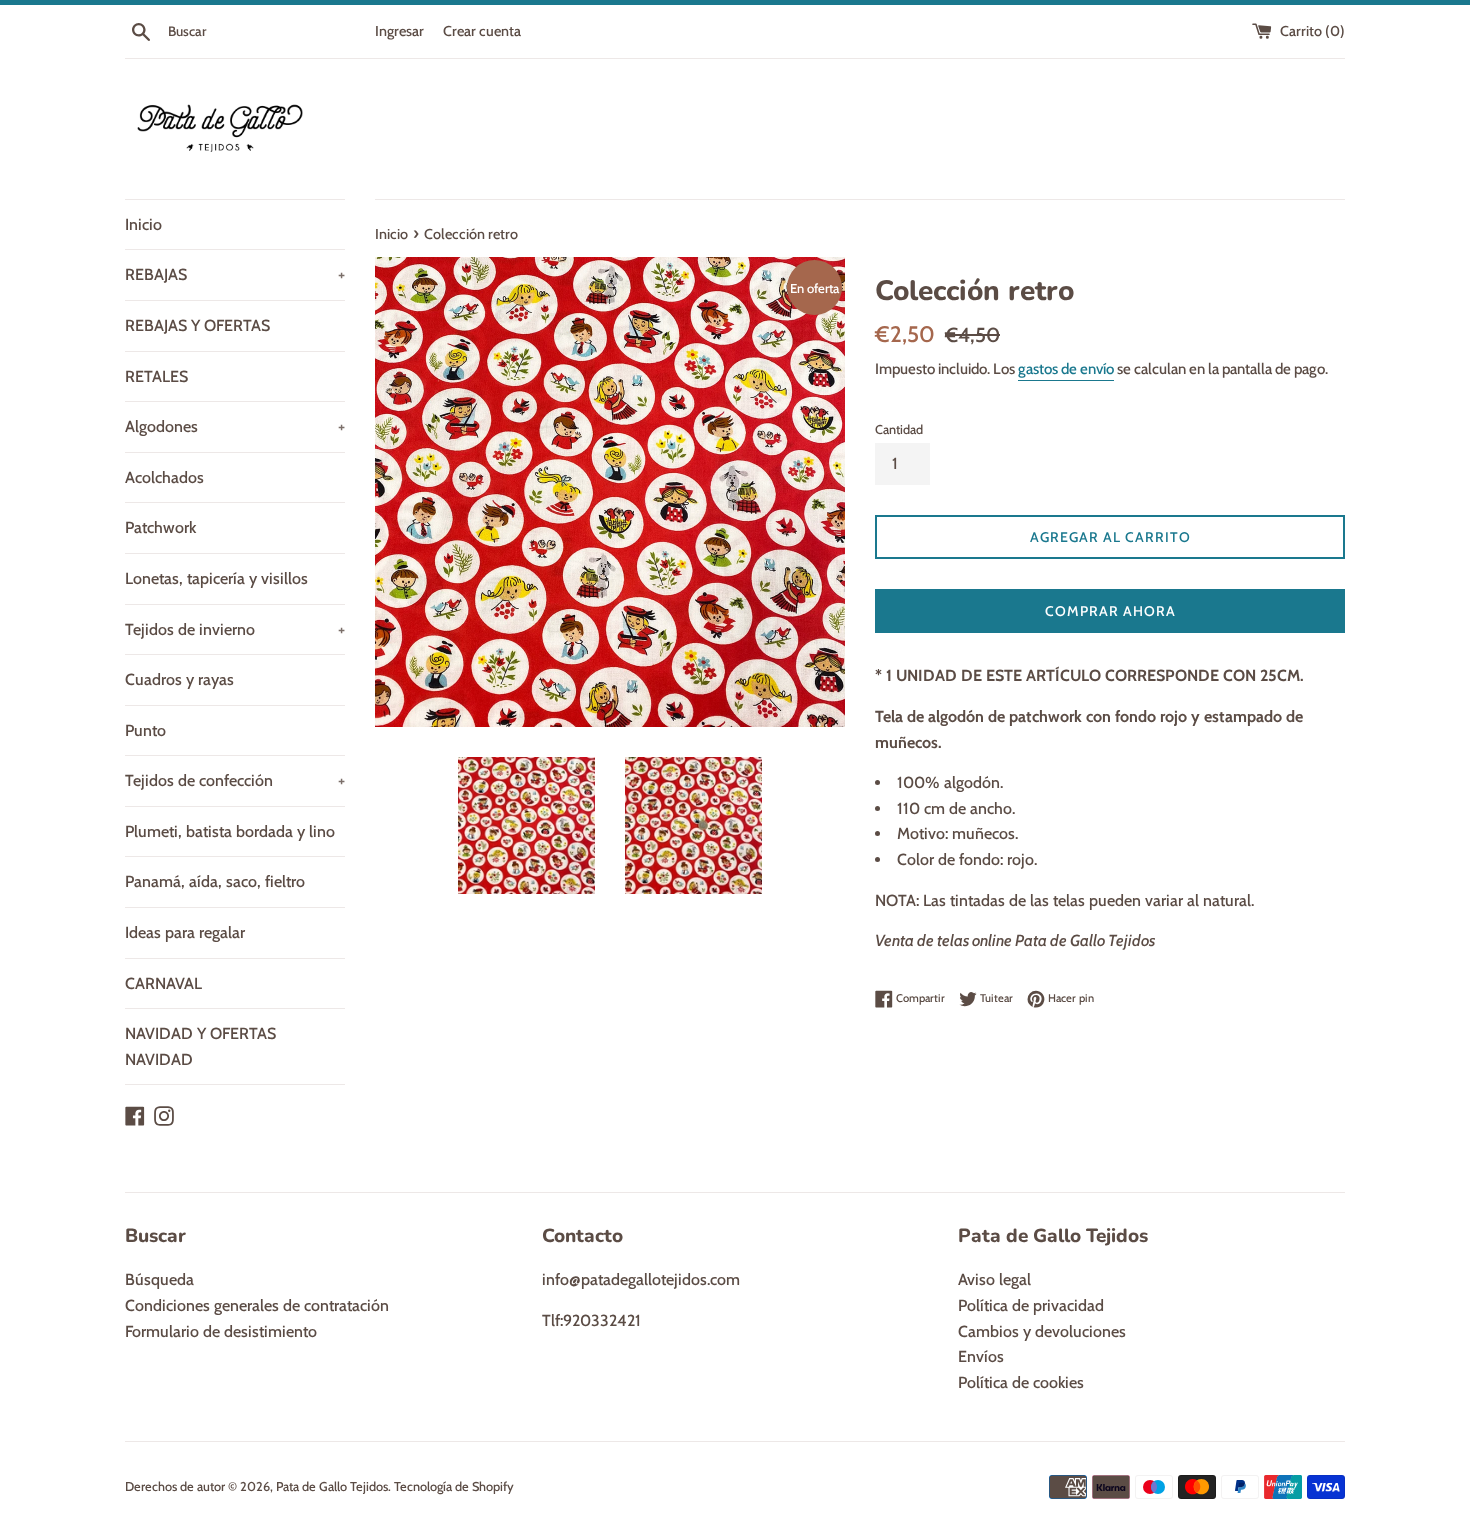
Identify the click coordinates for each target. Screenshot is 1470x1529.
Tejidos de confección (235, 780)
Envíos (981, 1356)
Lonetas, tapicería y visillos (216, 578)
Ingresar (399, 31)
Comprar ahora (1110, 611)
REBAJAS (235, 274)
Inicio (143, 224)
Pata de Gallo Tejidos (332, 1486)
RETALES (156, 376)
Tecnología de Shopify (454, 1486)
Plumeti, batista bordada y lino (230, 831)
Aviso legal (994, 1279)
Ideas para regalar (185, 932)
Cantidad (899, 429)
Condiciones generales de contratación (257, 1305)
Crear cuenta (482, 31)
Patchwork (160, 527)
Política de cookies (1021, 1382)
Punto (145, 730)
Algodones (235, 426)
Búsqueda (159, 1279)
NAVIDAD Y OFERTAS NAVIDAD (200, 1046)
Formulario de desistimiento (221, 1331)
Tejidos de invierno (235, 629)
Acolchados (164, 477)
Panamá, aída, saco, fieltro (215, 881)
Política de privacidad (1031, 1305)
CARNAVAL (163, 983)
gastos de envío (1066, 369)
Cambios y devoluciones (1042, 1331)
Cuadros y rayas (179, 679)
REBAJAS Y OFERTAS (197, 325)
